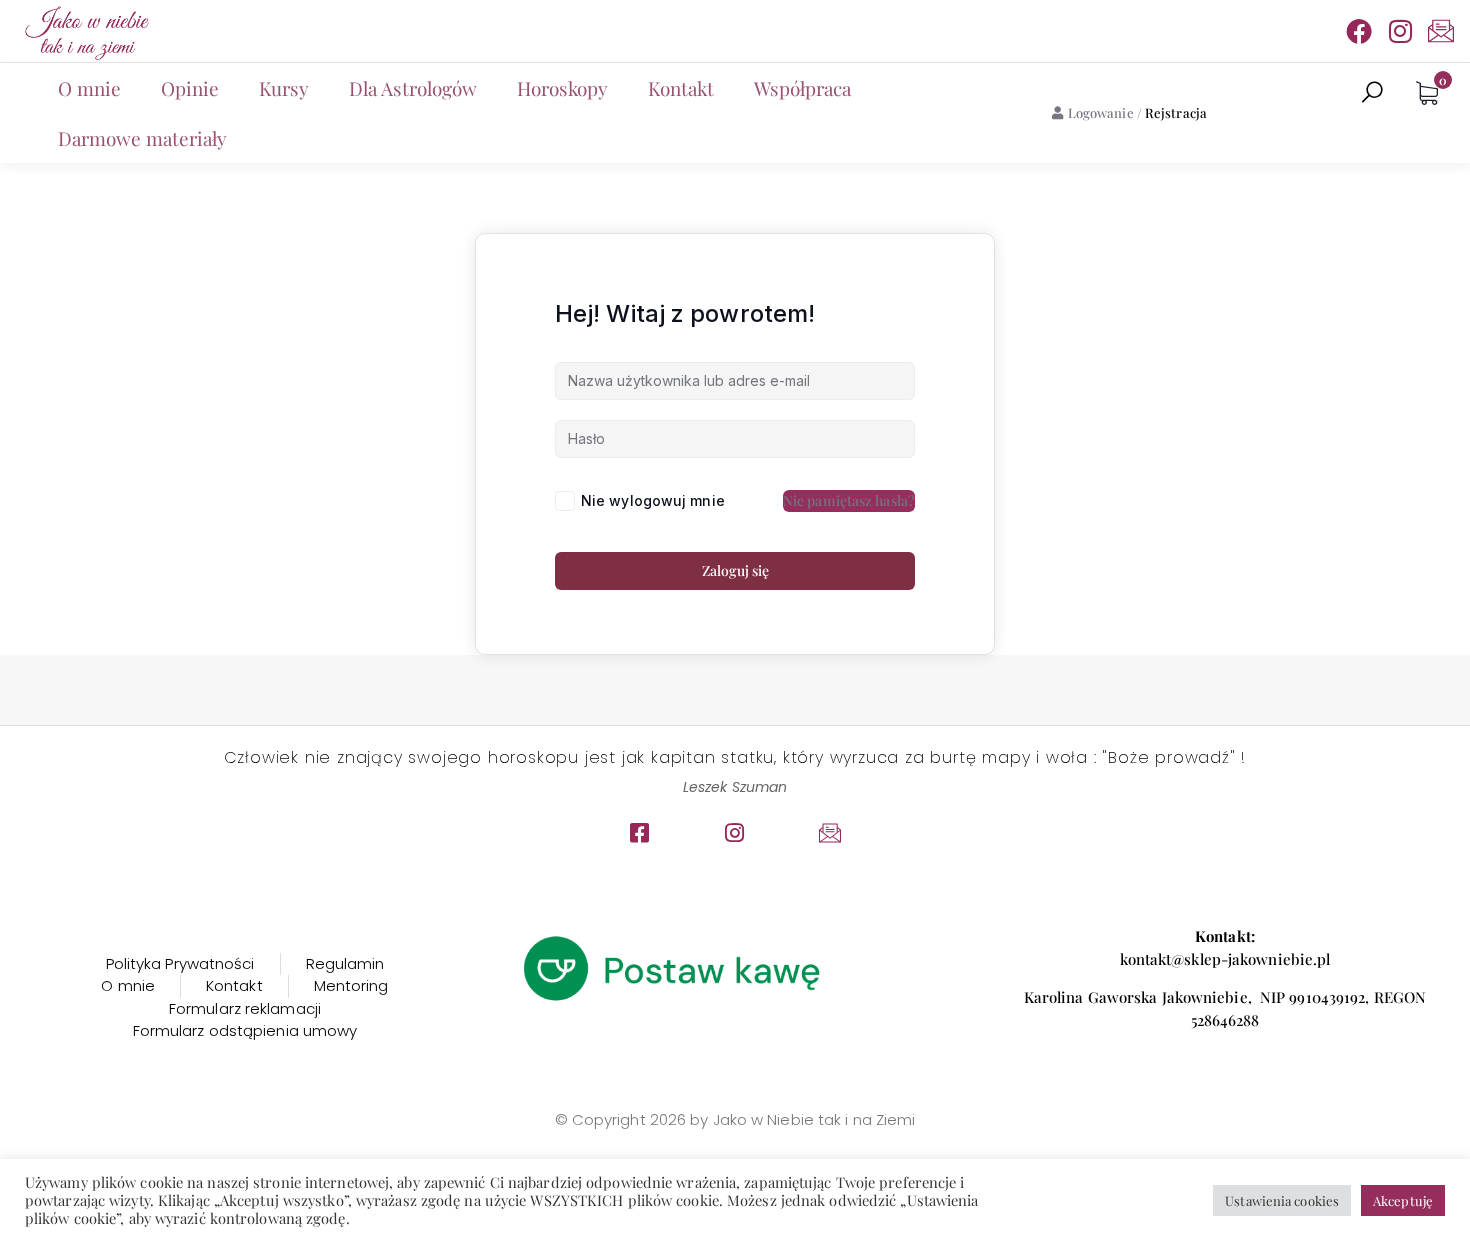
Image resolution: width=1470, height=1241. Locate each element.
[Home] (85, 31)
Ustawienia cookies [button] (1282, 1200)
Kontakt (681, 88)
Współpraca (802, 88)
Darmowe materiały (142, 138)
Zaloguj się (735, 570)
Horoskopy (562, 88)
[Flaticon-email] (1441, 31)
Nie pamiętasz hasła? (849, 500)
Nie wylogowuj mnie (653, 500)
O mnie (89, 88)
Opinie (190, 88)
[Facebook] (1359, 31)
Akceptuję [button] (1403, 1200)
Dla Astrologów (413, 88)
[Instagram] (1400, 31)
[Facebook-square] (640, 833)
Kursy (284, 88)
